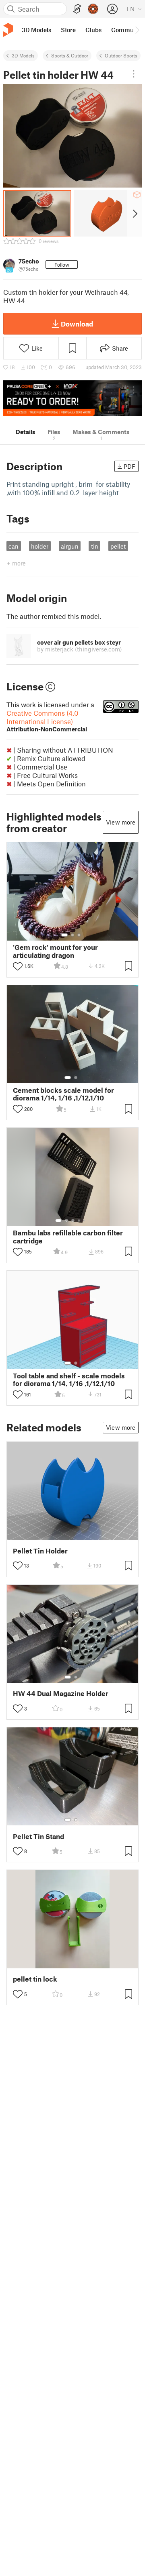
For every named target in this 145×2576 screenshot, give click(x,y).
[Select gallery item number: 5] (85, 1221)
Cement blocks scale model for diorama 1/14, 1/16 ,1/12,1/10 (63, 1094)
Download (77, 324)
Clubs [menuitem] (93, 30)
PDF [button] (129, 466)
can (13, 546)
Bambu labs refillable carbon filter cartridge (68, 1237)
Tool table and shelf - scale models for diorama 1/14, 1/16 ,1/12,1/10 (69, 1380)
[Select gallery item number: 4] (79, 1221)
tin (95, 546)
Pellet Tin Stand (38, 1836)
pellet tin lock (35, 1979)
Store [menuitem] (68, 30)
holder (40, 546)
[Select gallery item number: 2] (72, 935)
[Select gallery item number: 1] (64, 935)
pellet (118, 546)
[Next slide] (134, 213)
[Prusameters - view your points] (93, 9)
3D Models (23, 55)
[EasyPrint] (77, 9)
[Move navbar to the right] (137, 30)
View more (121, 822)
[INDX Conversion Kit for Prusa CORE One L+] (72, 398)
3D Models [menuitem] (36, 30)
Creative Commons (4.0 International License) (47, 721)
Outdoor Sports (121, 55)
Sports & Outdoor (70, 55)
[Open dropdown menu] (134, 74)
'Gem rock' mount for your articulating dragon (55, 951)
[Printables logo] (8, 30)
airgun (70, 546)
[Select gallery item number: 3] (79, 935)
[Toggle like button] (18, 966)
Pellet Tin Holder (40, 1551)
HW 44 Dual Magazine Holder (61, 1693)
